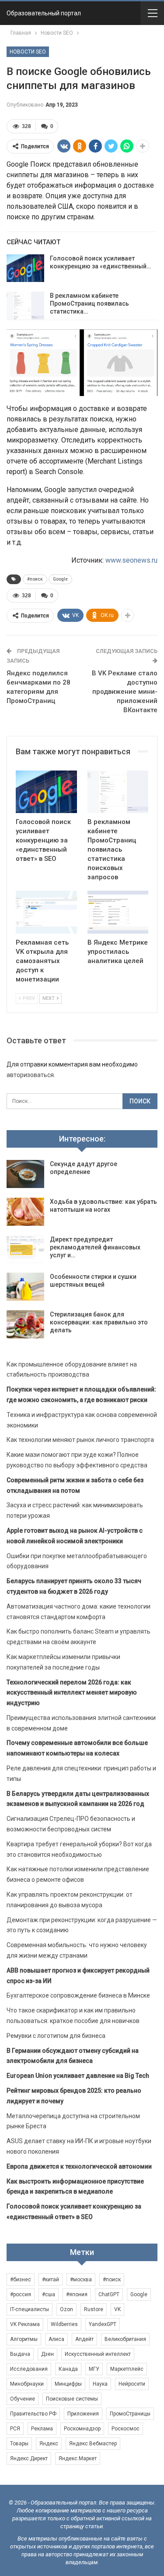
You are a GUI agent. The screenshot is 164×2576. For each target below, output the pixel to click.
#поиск (35, 579)
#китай (51, 2280)
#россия (21, 2294)
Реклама (42, 2429)
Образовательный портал (44, 13)
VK (117, 2309)
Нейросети (132, 2384)
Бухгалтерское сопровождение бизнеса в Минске (78, 1995)
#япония (77, 2294)
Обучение (23, 2399)
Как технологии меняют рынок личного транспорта (80, 1440)
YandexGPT (103, 2324)
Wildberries (64, 2324)
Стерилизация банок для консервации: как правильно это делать (99, 1322)
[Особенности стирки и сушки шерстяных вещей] (25, 1287)
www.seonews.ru (131, 560)
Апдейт (84, 2339)
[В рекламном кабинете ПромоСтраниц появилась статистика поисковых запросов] (25, 306)
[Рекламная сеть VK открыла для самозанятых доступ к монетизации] (46, 912)
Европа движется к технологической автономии (79, 2166)
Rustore (94, 2309)
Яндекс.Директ (29, 2458)
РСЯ (15, 2429)
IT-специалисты (30, 2309)
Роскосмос (126, 2429)
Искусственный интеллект (98, 2354)
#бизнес (21, 2280)
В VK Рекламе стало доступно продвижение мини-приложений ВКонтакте (125, 692)
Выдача (20, 2354)
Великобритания (125, 2339)
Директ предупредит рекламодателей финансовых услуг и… (95, 1247)
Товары (19, 2444)
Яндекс (49, 2444)
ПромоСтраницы (130, 2414)
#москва (81, 2280)
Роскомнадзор (82, 2429)
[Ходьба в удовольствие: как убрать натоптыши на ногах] (25, 1212)
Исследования (29, 2369)
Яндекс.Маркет (78, 2458)
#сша (49, 2294)
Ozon (66, 2309)
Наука (100, 2384)
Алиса (56, 2339)
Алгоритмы (24, 2339)
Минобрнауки (27, 2384)
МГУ (94, 2369)
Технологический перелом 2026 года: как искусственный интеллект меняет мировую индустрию (72, 1693)
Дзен (47, 2354)
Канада (68, 2369)
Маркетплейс (127, 2369)
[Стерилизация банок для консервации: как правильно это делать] (25, 1324)
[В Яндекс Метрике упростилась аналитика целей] (118, 912)
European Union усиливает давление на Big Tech (78, 2076)
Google (60, 579)
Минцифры (68, 2384)
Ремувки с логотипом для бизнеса (56, 2036)
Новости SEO (28, 52)
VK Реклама (25, 2324)
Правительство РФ (33, 2414)
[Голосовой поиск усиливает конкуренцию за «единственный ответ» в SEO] (25, 268)
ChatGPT (109, 2294)
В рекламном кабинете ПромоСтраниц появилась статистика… (89, 303)
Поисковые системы (72, 2399)
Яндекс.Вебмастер (93, 2444)
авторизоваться (30, 1075)
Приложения (83, 2414)
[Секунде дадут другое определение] (25, 1174)
